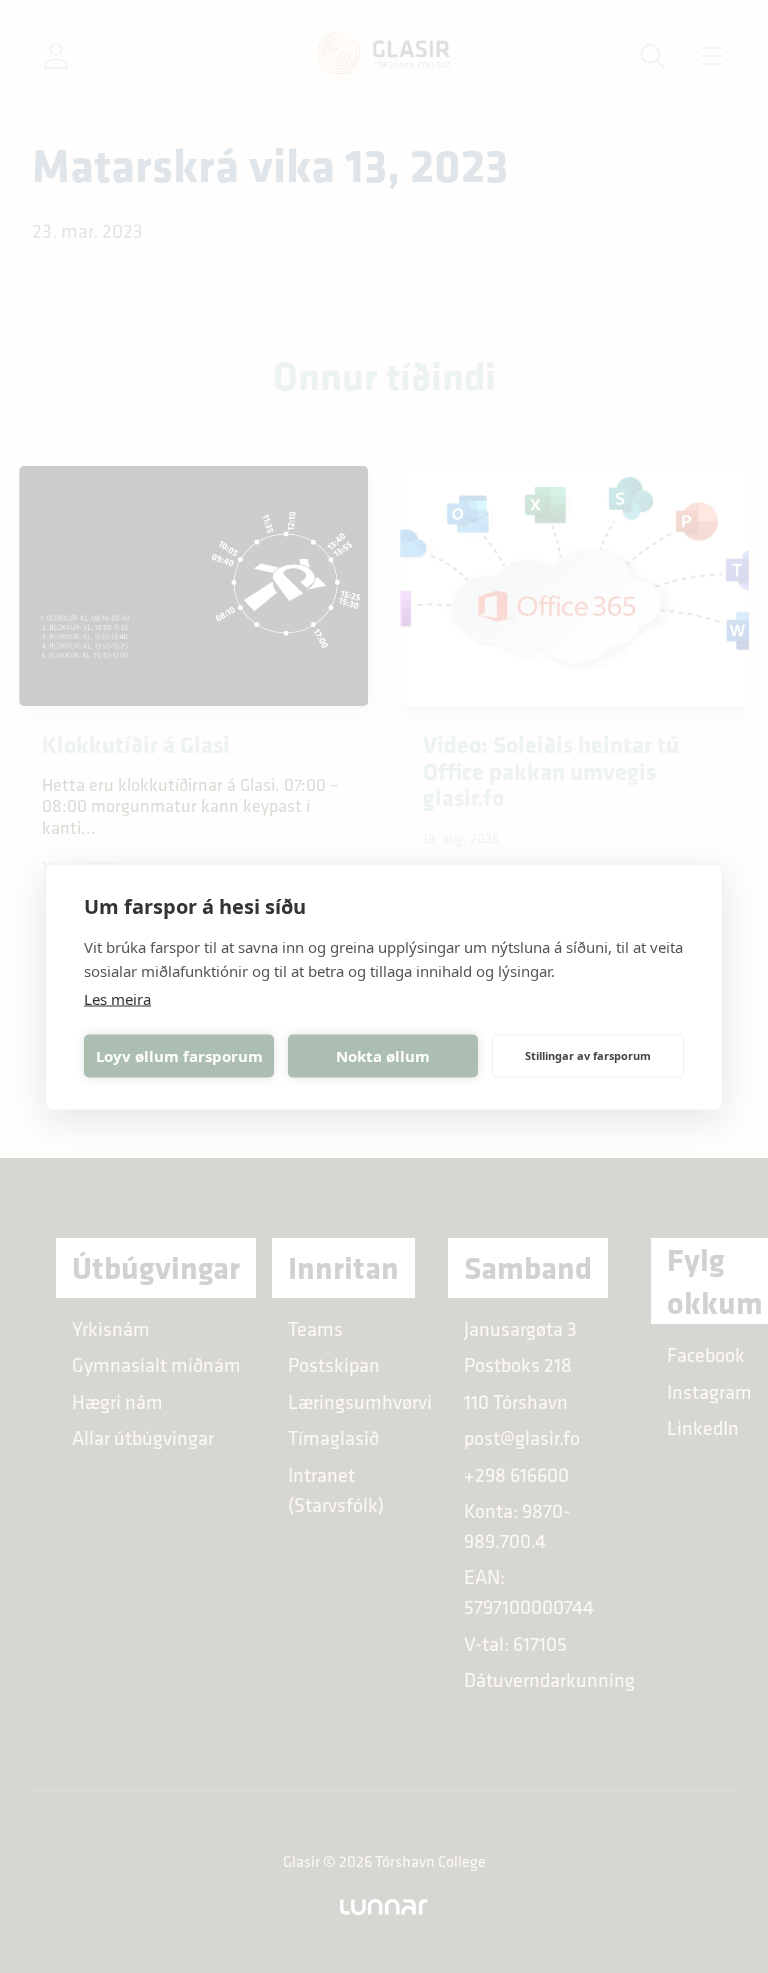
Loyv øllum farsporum (179, 1056)
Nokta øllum (383, 1056)
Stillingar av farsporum (588, 1055)
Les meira (117, 998)
